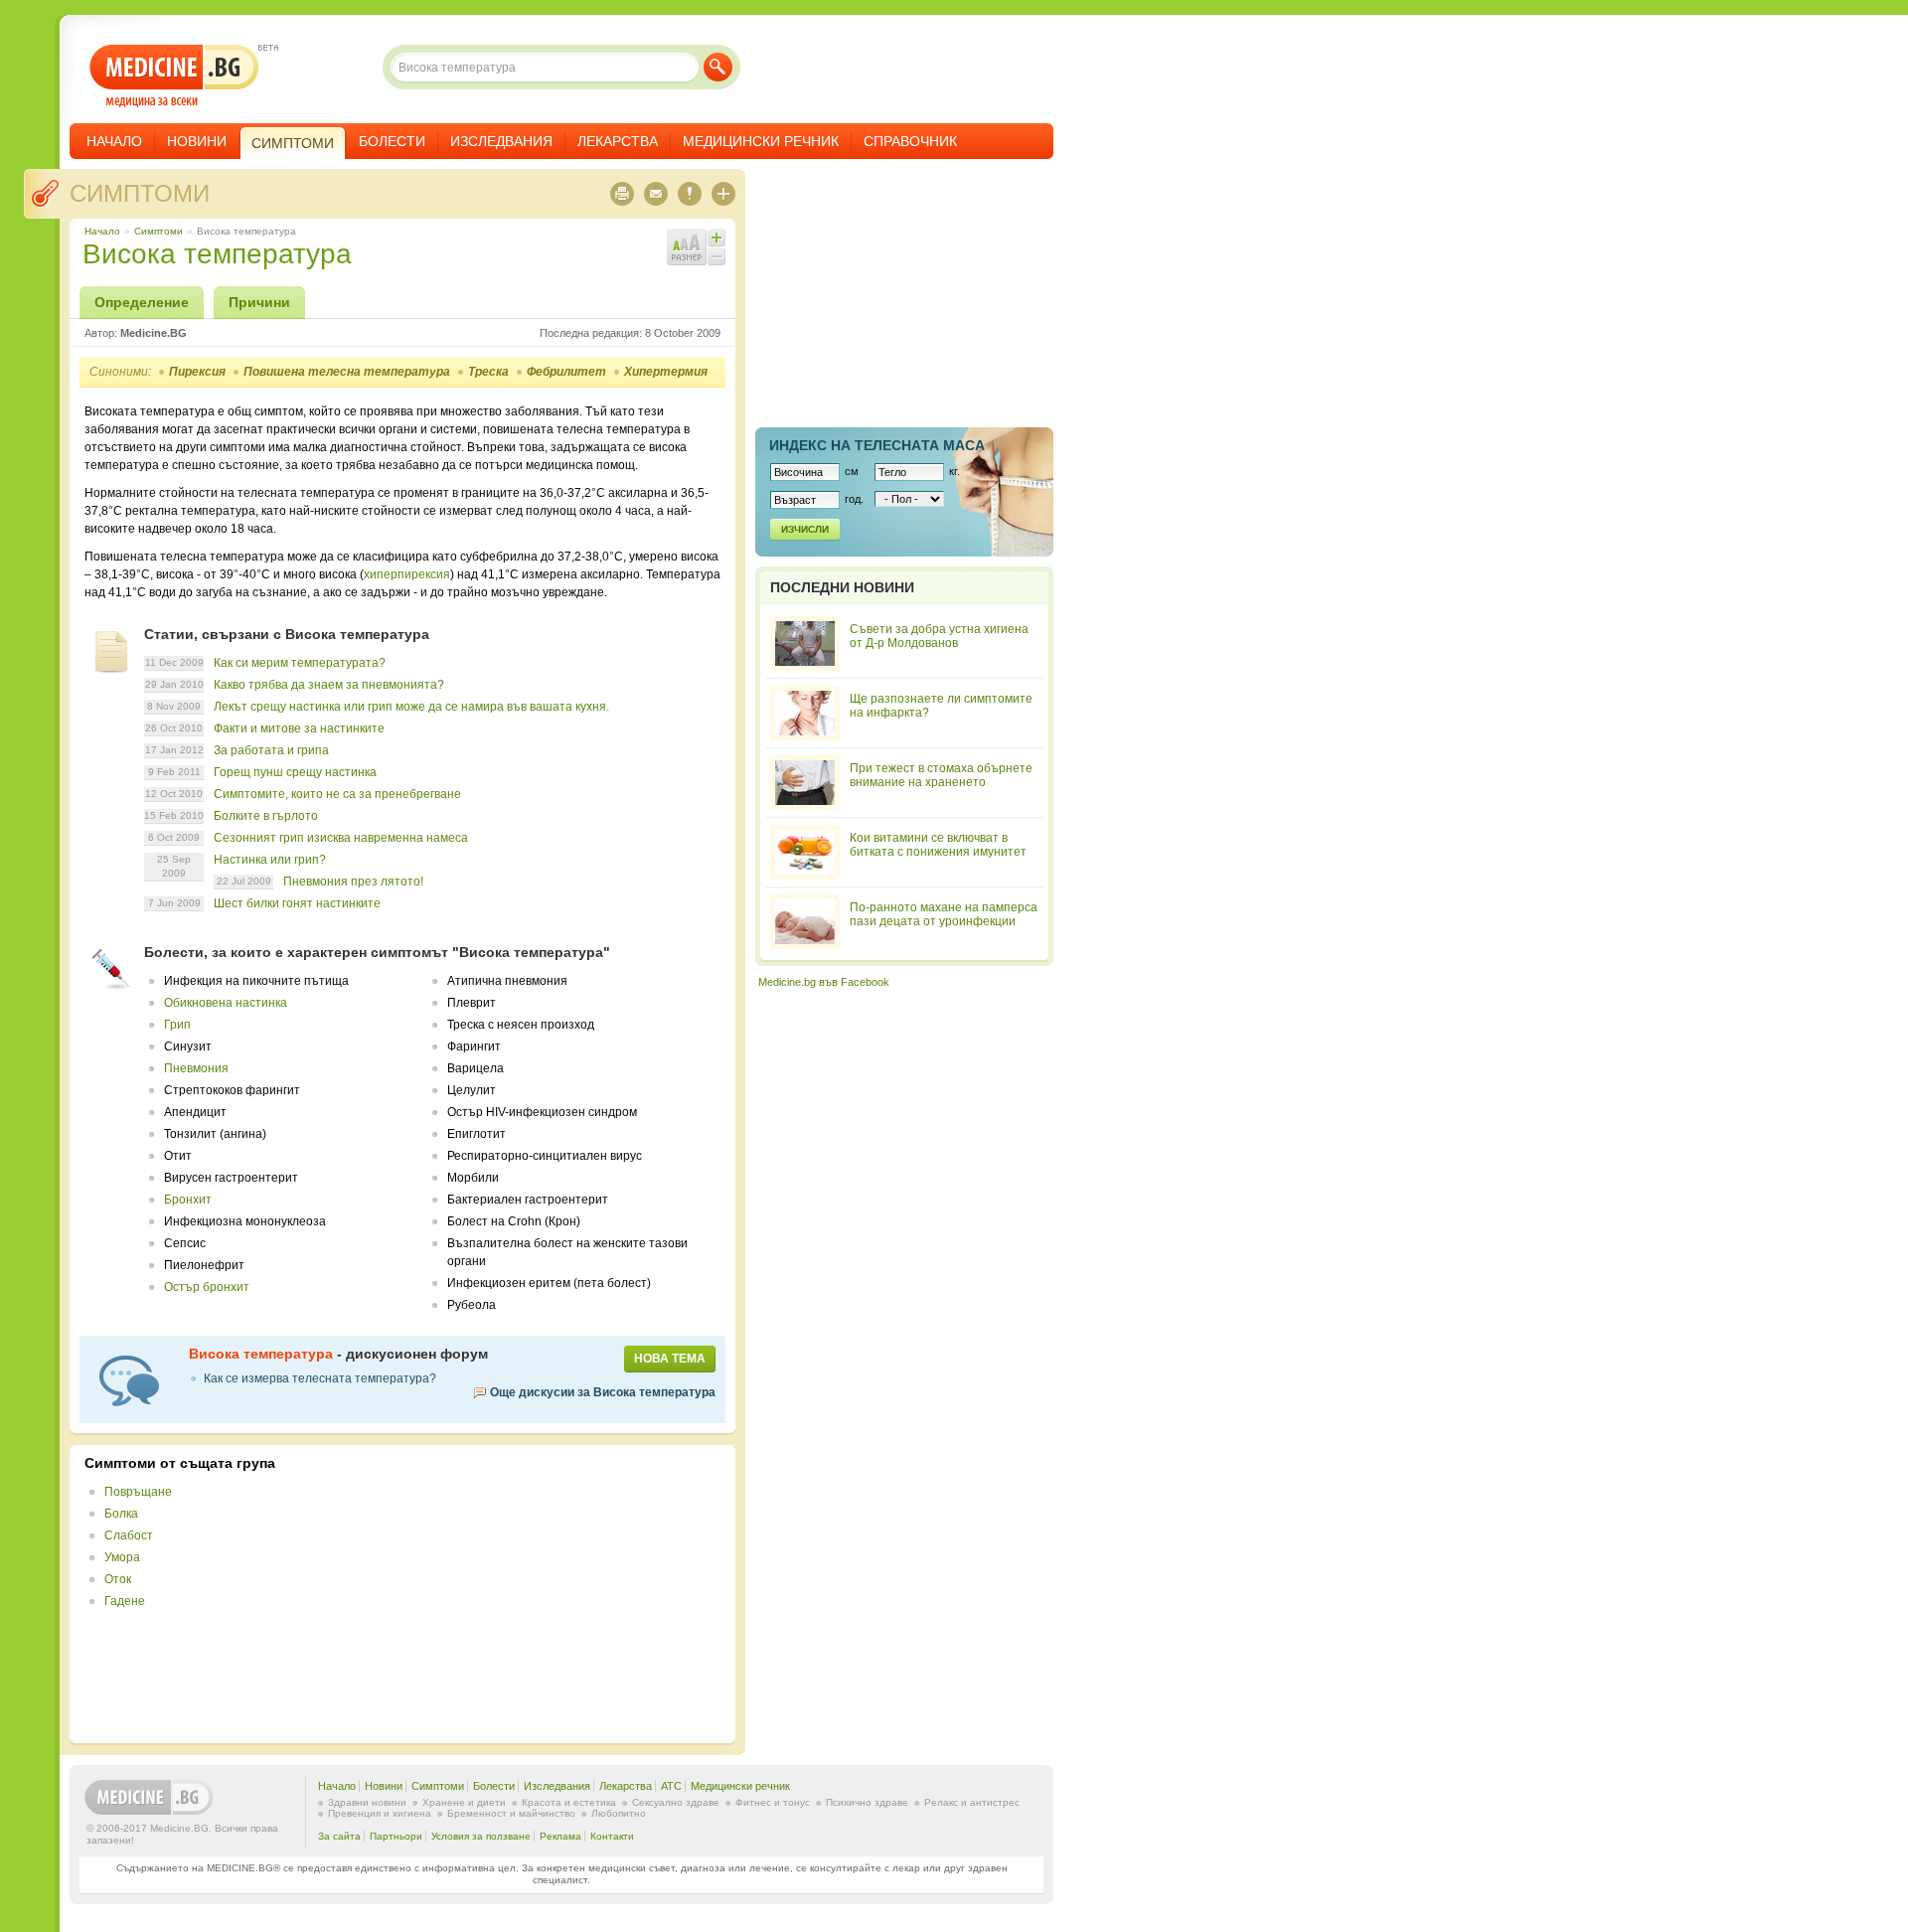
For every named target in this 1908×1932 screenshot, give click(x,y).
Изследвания (501, 141)
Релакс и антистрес (972, 1802)
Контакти (612, 1836)
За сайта (339, 1836)
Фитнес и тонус (773, 1802)
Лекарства (618, 141)
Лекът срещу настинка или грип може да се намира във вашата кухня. (411, 707)
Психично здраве (867, 1802)
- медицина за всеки (174, 76)
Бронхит (188, 1200)
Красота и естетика (569, 1802)
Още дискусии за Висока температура (603, 1392)
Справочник (910, 141)
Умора (122, 1557)
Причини (259, 302)
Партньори (396, 1836)
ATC (671, 1786)
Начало (114, 141)
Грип (177, 1025)
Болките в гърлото (266, 816)
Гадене (125, 1601)
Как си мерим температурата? (300, 663)
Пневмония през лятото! (353, 882)
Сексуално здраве (676, 1802)
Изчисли (805, 529)
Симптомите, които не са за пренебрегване (337, 794)
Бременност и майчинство (511, 1813)
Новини (197, 141)
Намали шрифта (716, 256)
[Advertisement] (558, 1594)
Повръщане (138, 1492)
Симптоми (140, 193)
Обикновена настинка (226, 1003)
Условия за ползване (481, 1836)
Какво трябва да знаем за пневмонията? (329, 685)
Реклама (560, 1836)
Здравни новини (367, 1802)
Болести (392, 141)
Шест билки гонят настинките (297, 903)
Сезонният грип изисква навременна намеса (341, 838)
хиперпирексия (407, 574)
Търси (718, 67)
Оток (118, 1579)
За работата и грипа (271, 750)
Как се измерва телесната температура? (320, 1378)
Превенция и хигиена (380, 1813)
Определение (142, 302)
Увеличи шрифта (716, 238)
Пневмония (196, 1068)
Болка (121, 1514)
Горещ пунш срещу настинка (295, 772)
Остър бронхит (207, 1287)
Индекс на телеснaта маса (877, 445)
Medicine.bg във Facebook (824, 982)
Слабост (129, 1535)
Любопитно (619, 1813)
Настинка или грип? (270, 860)
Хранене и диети (464, 1802)
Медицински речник (761, 141)
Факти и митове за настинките (299, 728)
